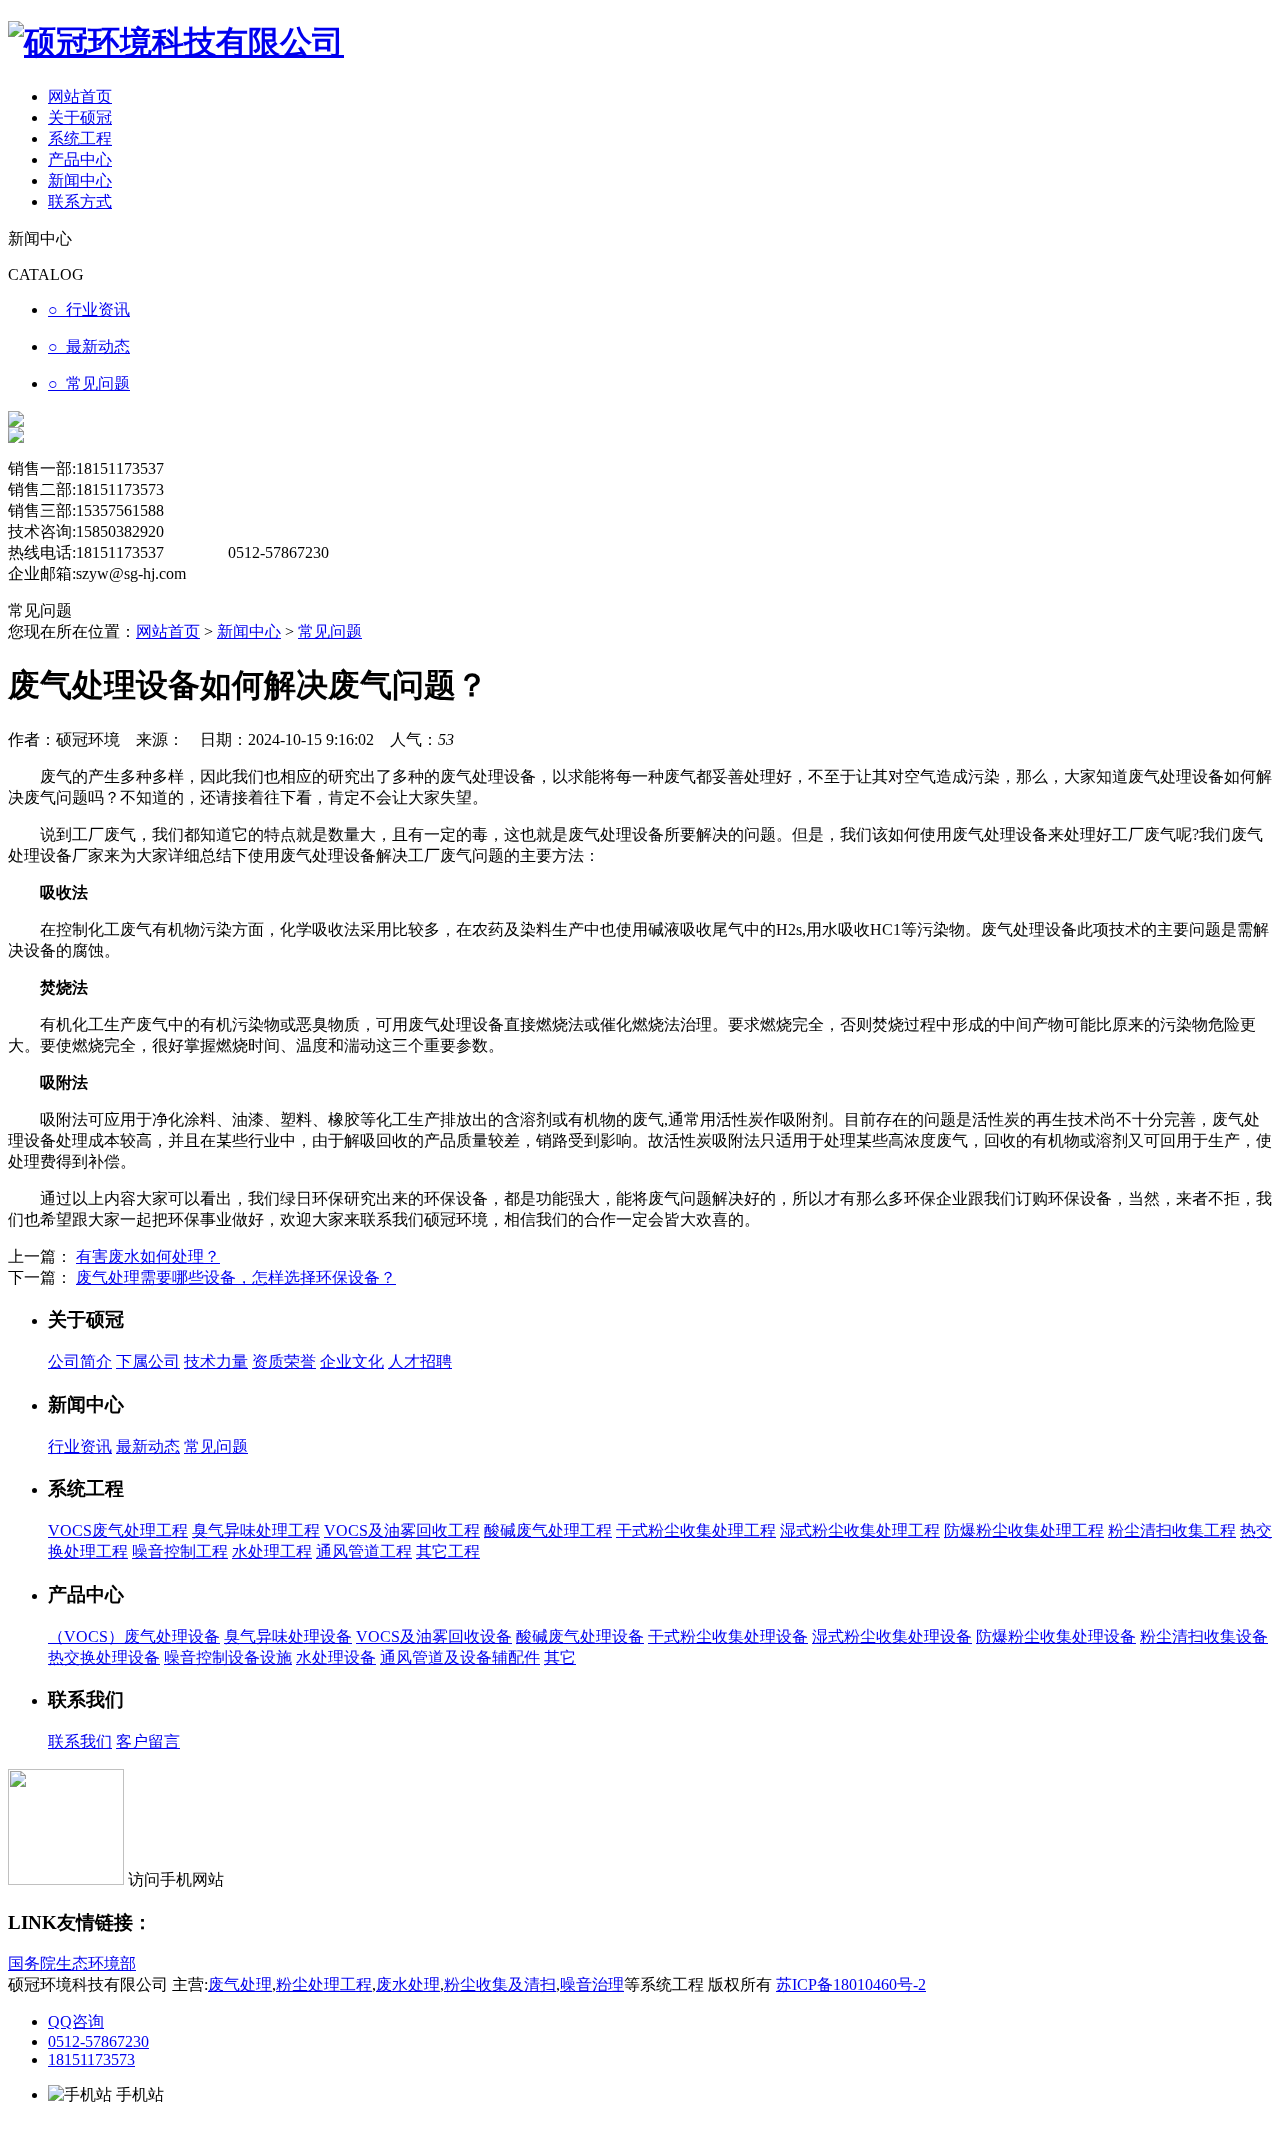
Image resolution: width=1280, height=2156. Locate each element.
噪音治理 (592, 1984)
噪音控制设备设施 (228, 1657)
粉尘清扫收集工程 (1172, 1530)
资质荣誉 (284, 1361)
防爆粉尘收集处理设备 (1056, 1636)
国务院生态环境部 (72, 1963)
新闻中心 (80, 180)
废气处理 (240, 1984)
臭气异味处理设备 (288, 1636)
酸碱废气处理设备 (580, 1636)
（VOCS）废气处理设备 (134, 1636)
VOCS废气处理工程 (118, 1530)
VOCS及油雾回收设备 (434, 1636)
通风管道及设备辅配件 (460, 1657)
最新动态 (148, 1446)
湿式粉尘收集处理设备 (892, 1636)
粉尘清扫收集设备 (1204, 1636)
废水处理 (408, 1984)
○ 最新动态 (89, 346)
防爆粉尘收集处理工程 (1024, 1530)
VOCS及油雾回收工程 (402, 1530)
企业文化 (352, 1361)
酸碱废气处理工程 (548, 1530)
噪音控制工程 (180, 1551)
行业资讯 (80, 1446)
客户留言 (148, 1741)
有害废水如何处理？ (148, 1256)
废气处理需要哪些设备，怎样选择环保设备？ (236, 1277)
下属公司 (148, 1361)
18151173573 (91, 2059)
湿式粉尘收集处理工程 (860, 1530)
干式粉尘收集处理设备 (728, 1636)
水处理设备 (336, 1657)
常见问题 (330, 631)
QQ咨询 (76, 2021)
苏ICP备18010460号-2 (851, 1984)
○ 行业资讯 (89, 309)
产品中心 (80, 159)
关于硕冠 (80, 117)
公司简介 (80, 1361)
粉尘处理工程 (324, 1984)
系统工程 (80, 138)
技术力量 (216, 1361)
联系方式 (80, 201)
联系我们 (80, 1741)
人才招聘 (420, 1361)
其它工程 (448, 1551)
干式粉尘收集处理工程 (696, 1530)
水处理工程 (272, 1551)
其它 (560, 1657)
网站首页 (80, 96)
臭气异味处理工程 (256, 1530)
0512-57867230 (98, 2041)
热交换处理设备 (104, 1657)
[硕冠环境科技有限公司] (176, 42)
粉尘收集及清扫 (500, 1984)
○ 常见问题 (89, 383)
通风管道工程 (364, 1551)
